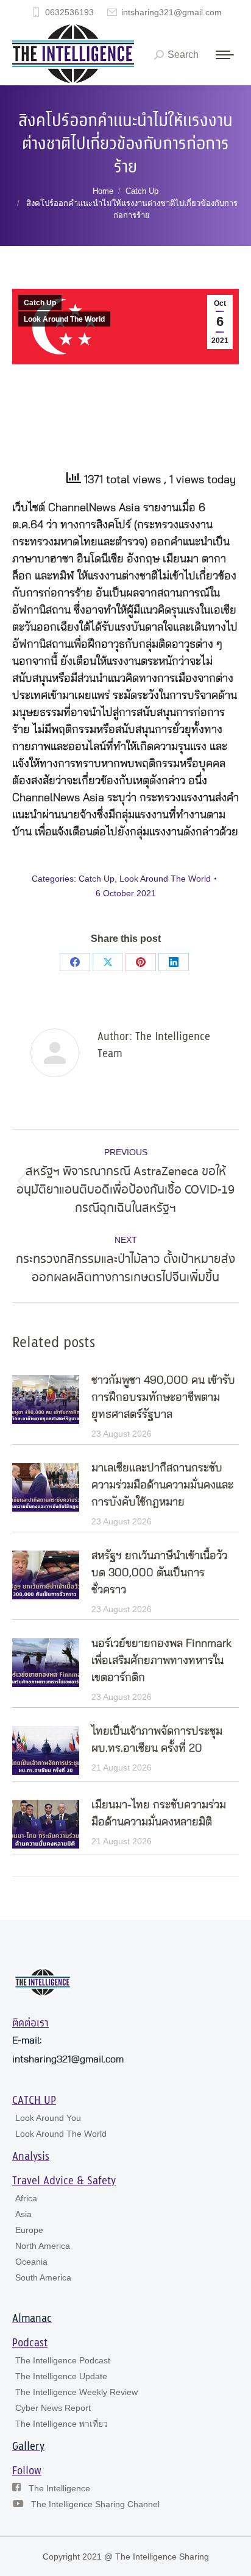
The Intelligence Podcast (63, 2360)
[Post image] (46, 1399)
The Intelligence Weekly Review (76, 2392)
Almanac (32, 2319)
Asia (23, 2214)
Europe (29, 2230)
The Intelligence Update (61, 2376)
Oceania (31, 2262)
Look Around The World (64, 319)
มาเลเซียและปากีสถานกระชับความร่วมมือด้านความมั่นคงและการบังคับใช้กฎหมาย (162, 1485)
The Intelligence (59, 2488)
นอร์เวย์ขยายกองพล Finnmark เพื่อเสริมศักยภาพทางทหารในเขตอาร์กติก (161, 1661)
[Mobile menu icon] (225, 55)
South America (43, 2277)
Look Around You (48, 2118)
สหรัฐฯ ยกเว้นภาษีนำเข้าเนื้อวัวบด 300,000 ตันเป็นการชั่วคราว (159, 1573)
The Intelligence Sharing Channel (95, 2504)
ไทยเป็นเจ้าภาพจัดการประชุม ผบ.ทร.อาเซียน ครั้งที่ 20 (157, 1740)
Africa (26, 2198)
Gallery (28, 2447)
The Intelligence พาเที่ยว (62, 2424)
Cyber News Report (53, 2408)
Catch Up (40, 303)
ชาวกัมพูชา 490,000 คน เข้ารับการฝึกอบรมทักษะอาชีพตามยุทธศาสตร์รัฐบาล (163, 1398)
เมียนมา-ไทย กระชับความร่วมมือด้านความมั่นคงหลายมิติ (159, 1814)
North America (43, 2246)
